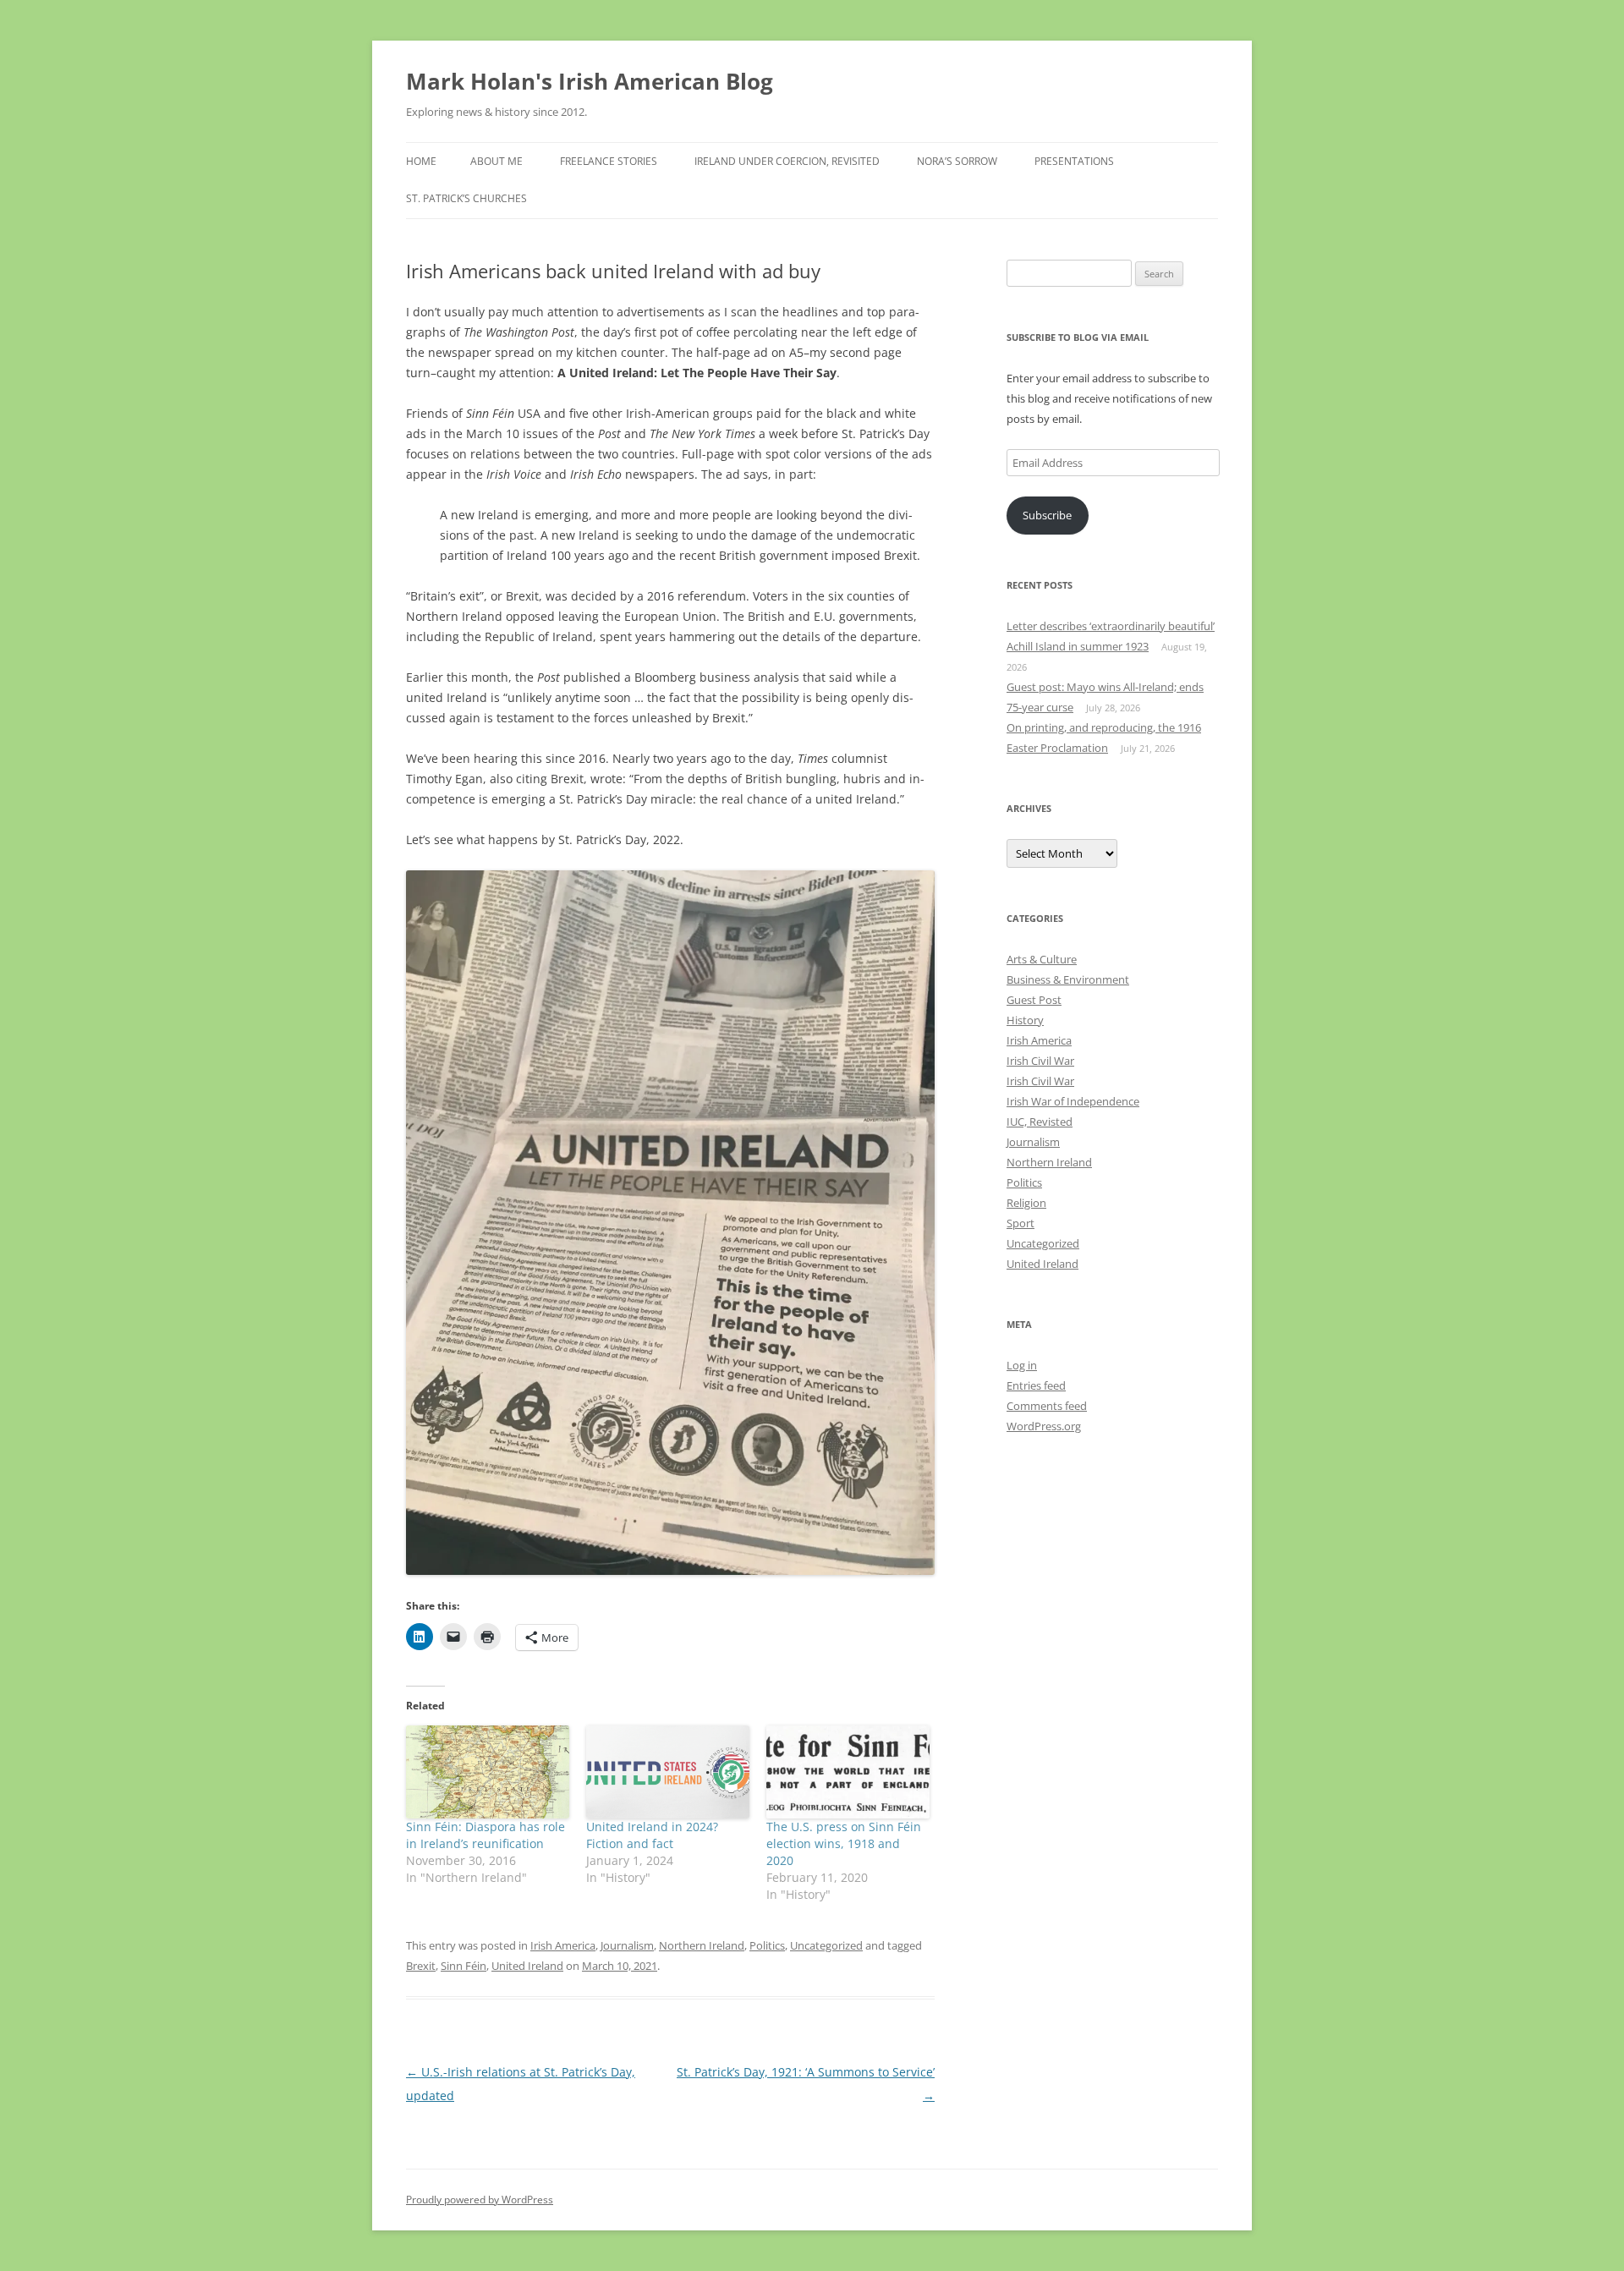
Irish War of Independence (1073, 1101)
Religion (1026, 1203)
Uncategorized (826, 1945)
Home (421, 161)
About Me (497, 161)
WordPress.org (1044, 1426)
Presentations (1074, 161)
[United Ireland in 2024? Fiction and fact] (668, 1772)
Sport (1020, 1223)
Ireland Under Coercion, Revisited (787, 161)
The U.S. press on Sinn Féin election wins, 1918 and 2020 (844, 1843)
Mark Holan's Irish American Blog (590, 81)
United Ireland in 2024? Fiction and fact (652, 1835)
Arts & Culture (1042, 959)
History (1025, 1020)
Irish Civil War (1040, 1061)
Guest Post (1034, 1000)
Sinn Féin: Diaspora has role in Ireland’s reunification (486, 1835)
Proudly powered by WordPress (480, 2200)
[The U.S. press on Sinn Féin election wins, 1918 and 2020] (848, 1772)
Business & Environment (1068, 979)
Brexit (421, 1966)
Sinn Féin (464, 1966)
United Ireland (527, 1966)
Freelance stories (609, 161)
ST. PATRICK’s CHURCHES (466, 198)
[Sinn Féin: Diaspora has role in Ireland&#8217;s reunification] (488, 1772)
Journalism (627, 1945)
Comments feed (1047, 1406)
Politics (767, 1945)
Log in (1022, 1365)
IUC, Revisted (1040, 1122)
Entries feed (1036, 1385)
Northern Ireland (702, 1945)
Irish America (563, 1945)
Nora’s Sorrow (957, 161)
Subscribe (1047, 515)
